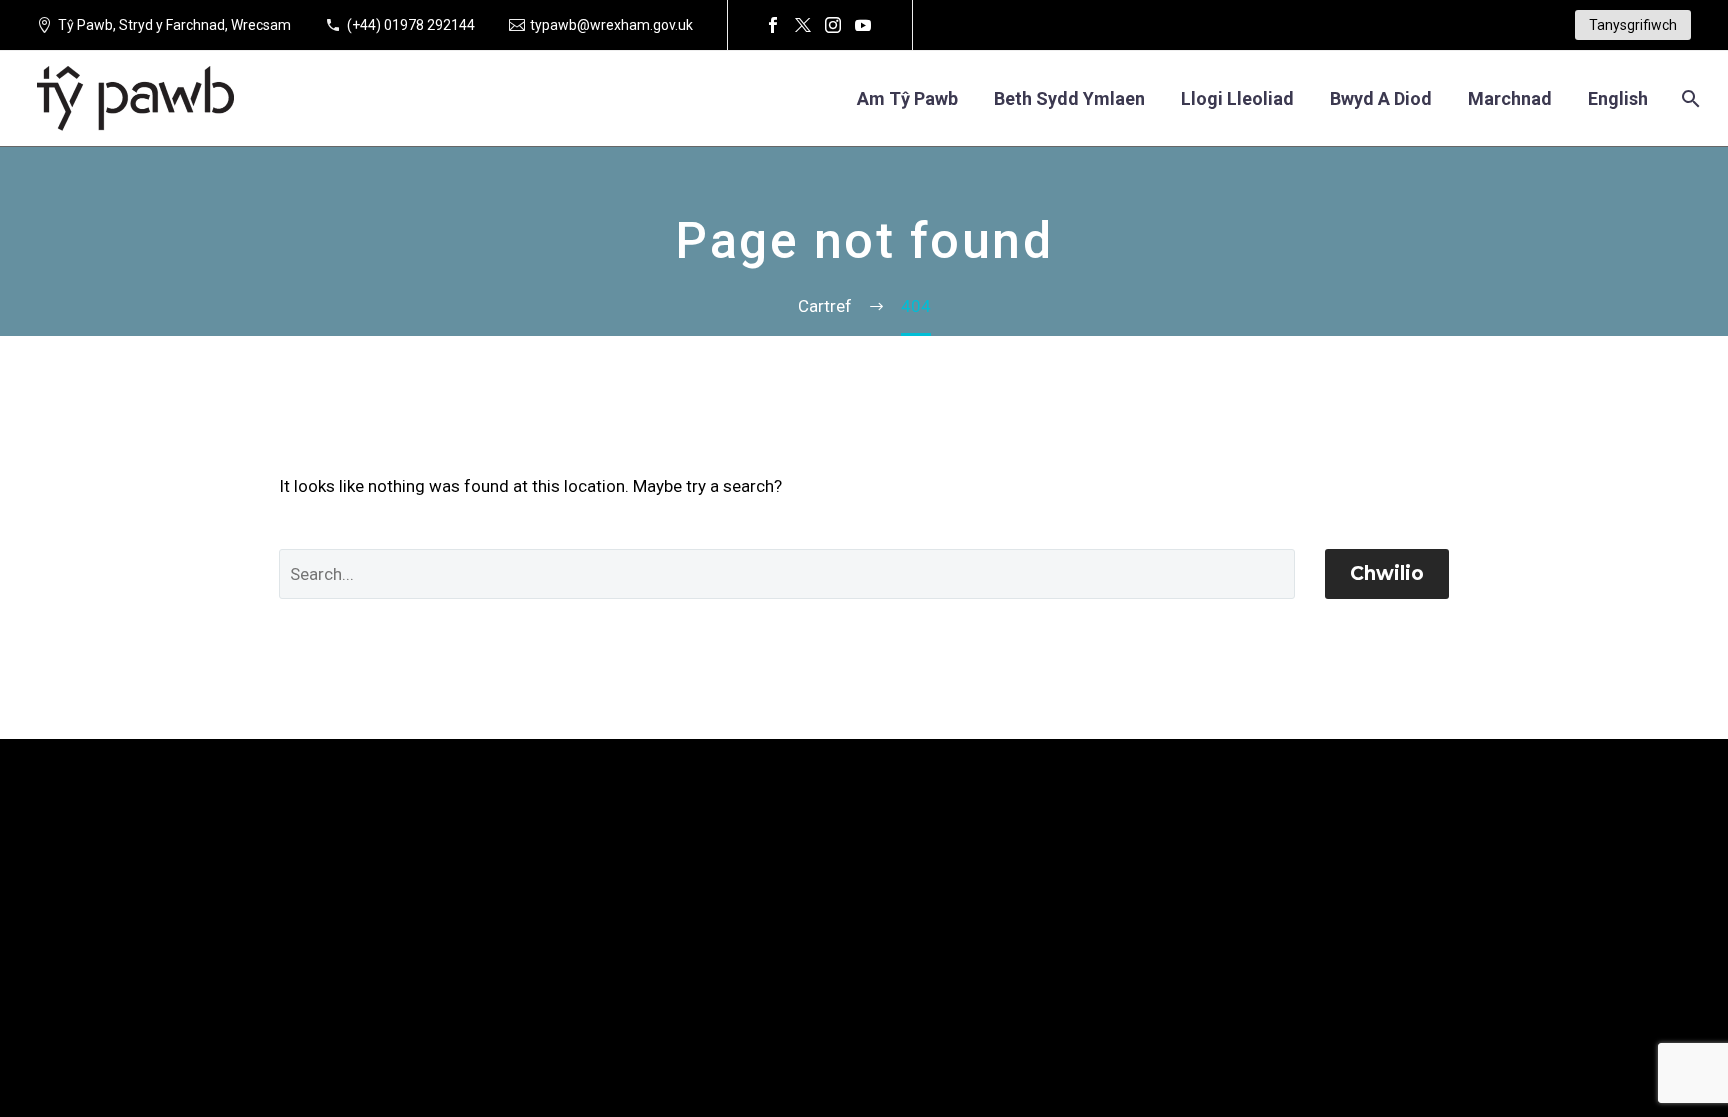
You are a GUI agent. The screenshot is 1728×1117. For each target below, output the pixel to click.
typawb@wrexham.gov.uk (611, 25)
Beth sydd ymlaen (1069, 98)
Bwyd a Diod (1381, 98)
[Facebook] (773, 25)
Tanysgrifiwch (1633, 25)
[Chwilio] (1688, 98)
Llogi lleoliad (1237, 98)
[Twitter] (803, 25)
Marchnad (1510, 98)
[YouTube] (863, 25)
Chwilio (1387, 573)
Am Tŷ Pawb (907, 98)
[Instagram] (833, 25)
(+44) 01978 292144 (411, 25)
